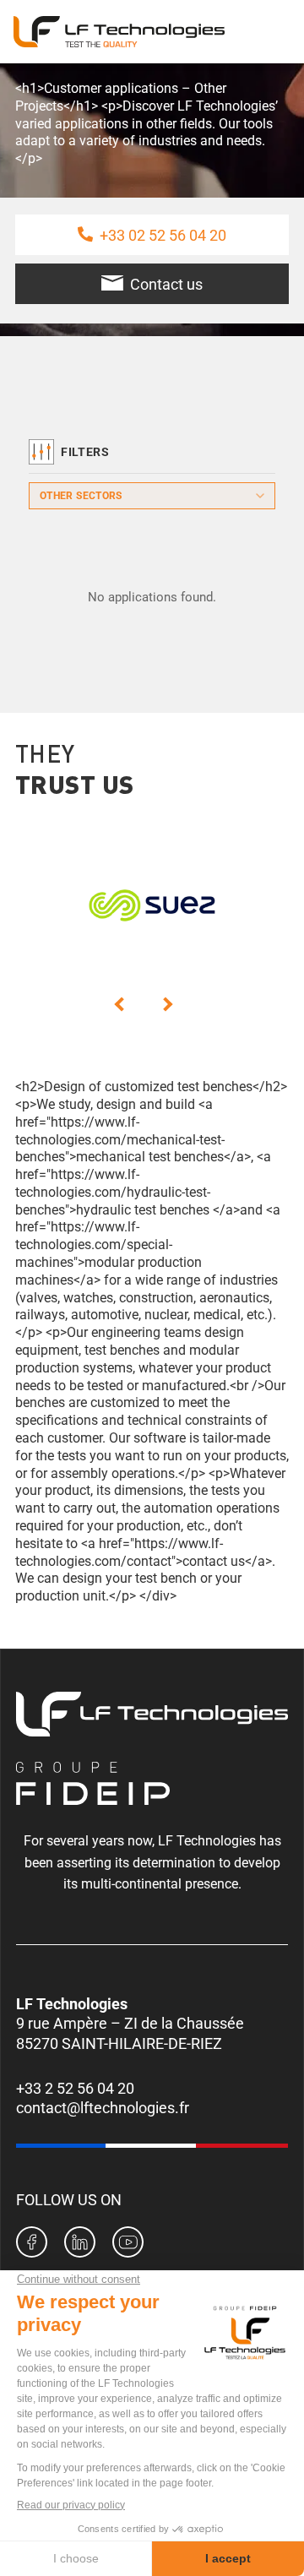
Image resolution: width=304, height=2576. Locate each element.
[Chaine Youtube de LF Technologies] (128, 2244)
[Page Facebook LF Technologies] (32, 2244)
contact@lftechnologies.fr (103, 2108)
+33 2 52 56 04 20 (75, 2088)
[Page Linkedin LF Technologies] (80, 2244)
